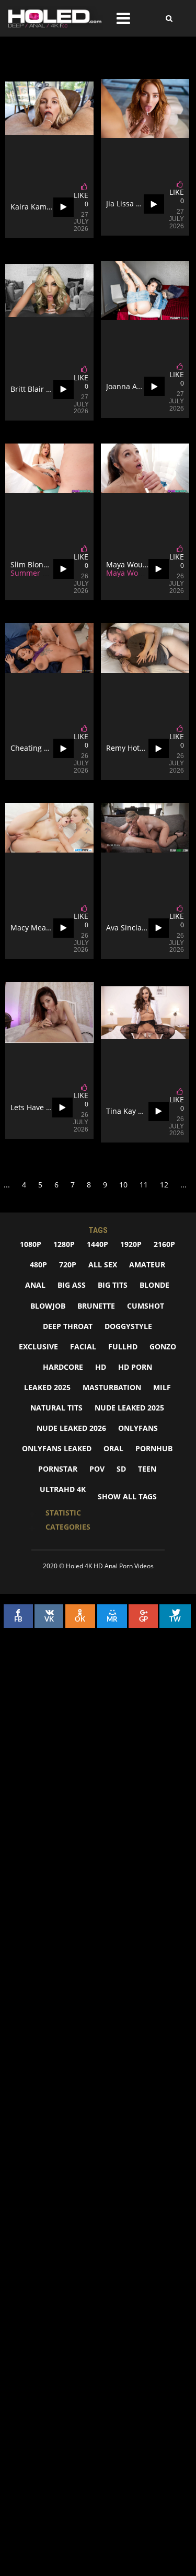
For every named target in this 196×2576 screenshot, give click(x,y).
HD (101, 1367)
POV (97, 1469)
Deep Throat (68, 1326)
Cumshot (146, 1306)
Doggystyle (128, 1326)
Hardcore (63, 1367)
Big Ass (72, 1285)
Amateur (147, 1264)
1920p (131, 1244)
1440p (97, 1244)
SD (121, 1469)
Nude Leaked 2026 (71, 1428)
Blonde (154, 1285)
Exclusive (38, 1347)
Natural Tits (56, 1408)
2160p (164, 1244)
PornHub (154, 1448)
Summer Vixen (36, 573)
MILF (162, 1387)
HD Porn (135, 1367)
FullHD (123, 1347)
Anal (35, 1285)
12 (164, 1185)
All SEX (103, 1264)
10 (123, 1185)
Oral (113, 1448)
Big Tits (113, 1285)
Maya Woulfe (129, 573)
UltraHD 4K (63, 1489)
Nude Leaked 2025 (129, 1408)
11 (144, 1185)
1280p (64, 1244)
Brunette (96, 1306)
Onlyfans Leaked (57, 1448)
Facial (83, 1347)
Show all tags (127, 1496)
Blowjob (48, 1306)
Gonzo (163, 1347)
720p (68, 1264)
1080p (31, 1244)
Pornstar (58, 1469)
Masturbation (112, 1387)
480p (38, 1264)
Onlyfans (138, 1428)
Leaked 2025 (47, 1387)
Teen (147, 1469)
